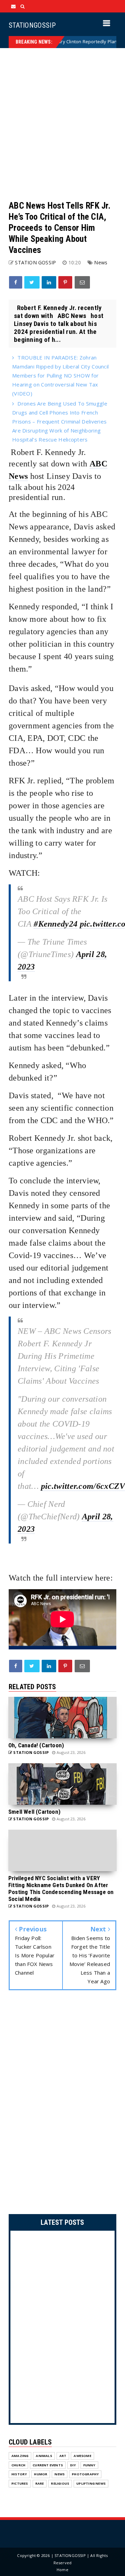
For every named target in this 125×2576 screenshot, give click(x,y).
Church (18, 2465)
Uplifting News (91, 2483)
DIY (73, 2465)
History (19, 2474)
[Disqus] (62, 2104)
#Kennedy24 (56, 924)
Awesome (82, 2456)
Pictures (20, 2483)
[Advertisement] (62, 124)
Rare (40, 2483)
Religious (60, 2483)
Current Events (48, 2465)
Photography (85, 2474)
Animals (44, 2456)
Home (62, 2570)
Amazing (20, 2456)
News (101, 262)
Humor (41, 2474)
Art (63, 2456)
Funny (89, 2465)
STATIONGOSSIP (32, 25)
